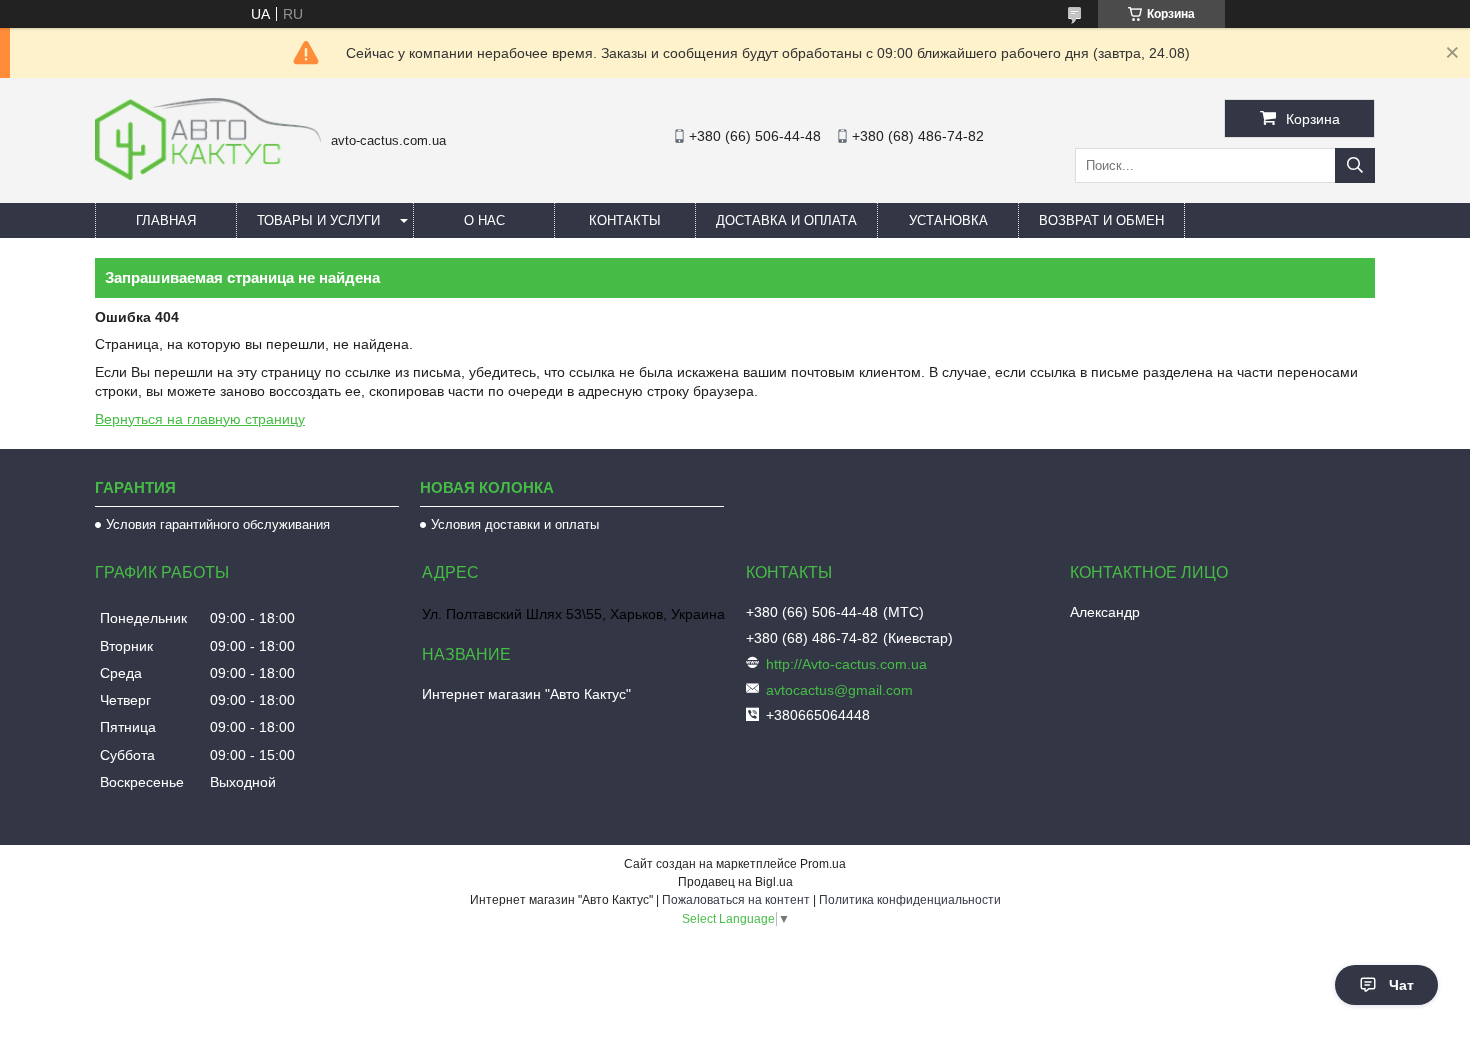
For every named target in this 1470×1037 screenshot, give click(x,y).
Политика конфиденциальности (910, 900)
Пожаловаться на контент (736, 900)
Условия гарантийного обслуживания (218, 524)
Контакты (625, 220)
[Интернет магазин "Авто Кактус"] (208, 175)
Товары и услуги (318, 220)
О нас (484, 220)
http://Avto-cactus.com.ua (846, 664)
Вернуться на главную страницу (200, 419)
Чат (1401, 985)
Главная (166, 220)
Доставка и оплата (786, 220)
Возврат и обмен (1101, 220)
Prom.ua (823, 864)
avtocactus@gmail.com (839, 690)
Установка (948, 220)
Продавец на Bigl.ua (735, 882)
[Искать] (1355, 165)
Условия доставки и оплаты (515, 524)
